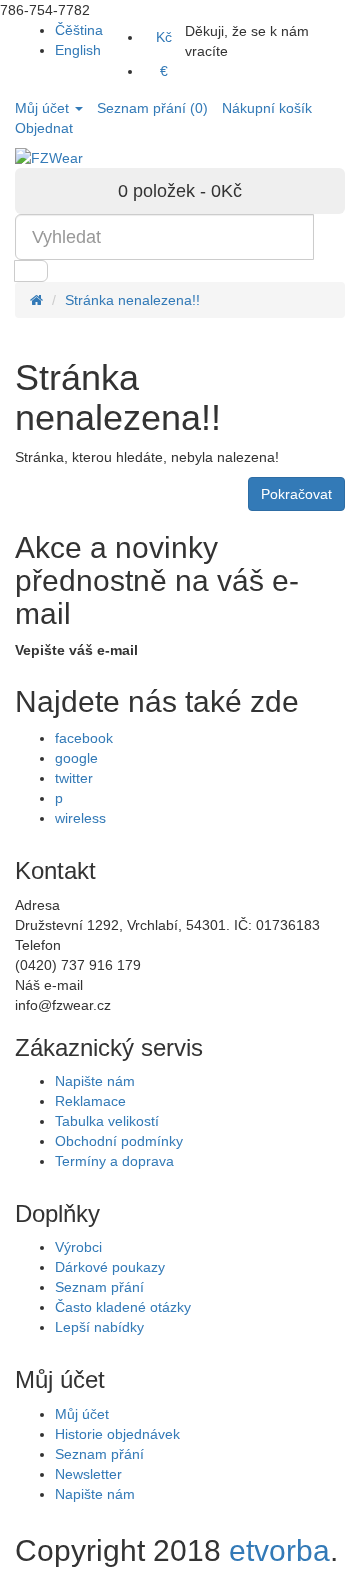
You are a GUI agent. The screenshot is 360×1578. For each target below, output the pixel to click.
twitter (74, 778)
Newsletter (88, 1474)
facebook (84, 738)
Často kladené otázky (123, 1307)
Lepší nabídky (99, 1327)
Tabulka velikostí (107, 1121)
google (76, 758)
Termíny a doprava (114, 1161)
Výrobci (78, 1247)
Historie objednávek (117, 1434)
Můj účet (82, 1414)
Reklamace (90, 1101)
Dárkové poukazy (110, 1267)
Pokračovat (296, 494)
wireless (80, 818)
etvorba (279, 1550)
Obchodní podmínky (119, 1141)
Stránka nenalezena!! (132, 300)
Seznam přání (99, 1287)
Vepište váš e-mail (76, 650)
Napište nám (95, 1081)
